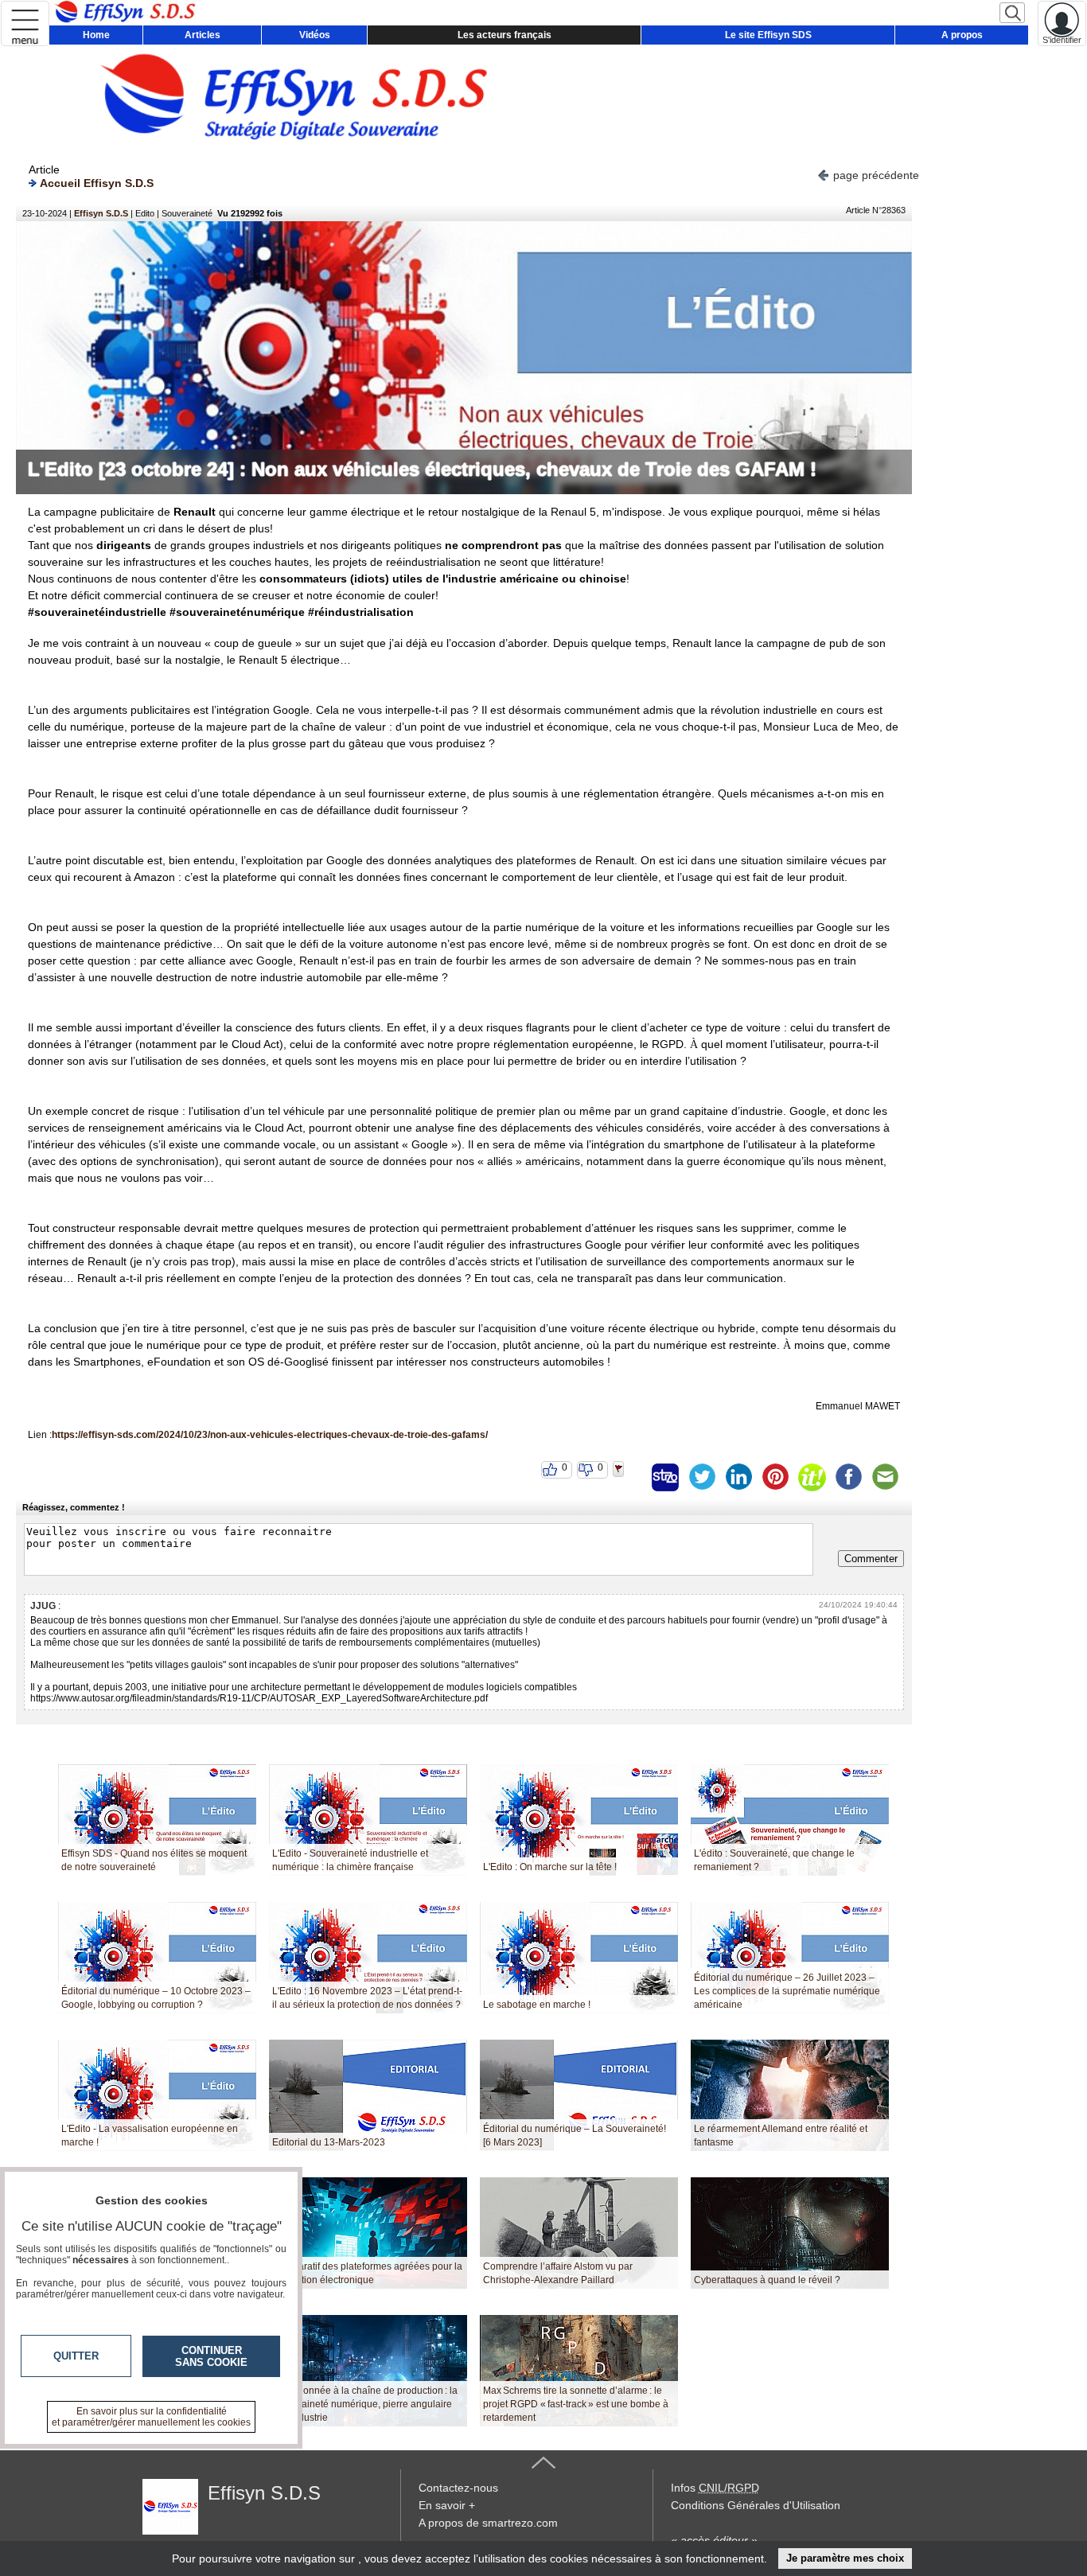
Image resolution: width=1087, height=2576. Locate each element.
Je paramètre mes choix (845, 2558)
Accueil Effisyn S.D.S (97, 183)
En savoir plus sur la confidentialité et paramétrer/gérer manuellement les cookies (151, 2417)
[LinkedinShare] (738, 1477)
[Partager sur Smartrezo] (665, 1477)
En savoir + (447, 2505)
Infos (715, 2488)
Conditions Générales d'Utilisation (756, 2505)
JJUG (43, 1606)
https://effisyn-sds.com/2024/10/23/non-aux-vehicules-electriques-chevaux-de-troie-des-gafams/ (270, 1435)
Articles (203, 35)
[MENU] (25, 23)
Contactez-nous (458, 2488)
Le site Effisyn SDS (768, 35)
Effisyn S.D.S (101, 213)
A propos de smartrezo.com (488, 2523)
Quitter (76, 2356)
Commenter (871, 1559)
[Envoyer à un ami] (885, 1477)
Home (96, 35)
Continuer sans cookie (211, 2356)
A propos (962, 35)
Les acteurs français (505, 35)
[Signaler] (629, 1477)
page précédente (876, 175)
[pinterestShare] (775, 1477)
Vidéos (315, 35)
